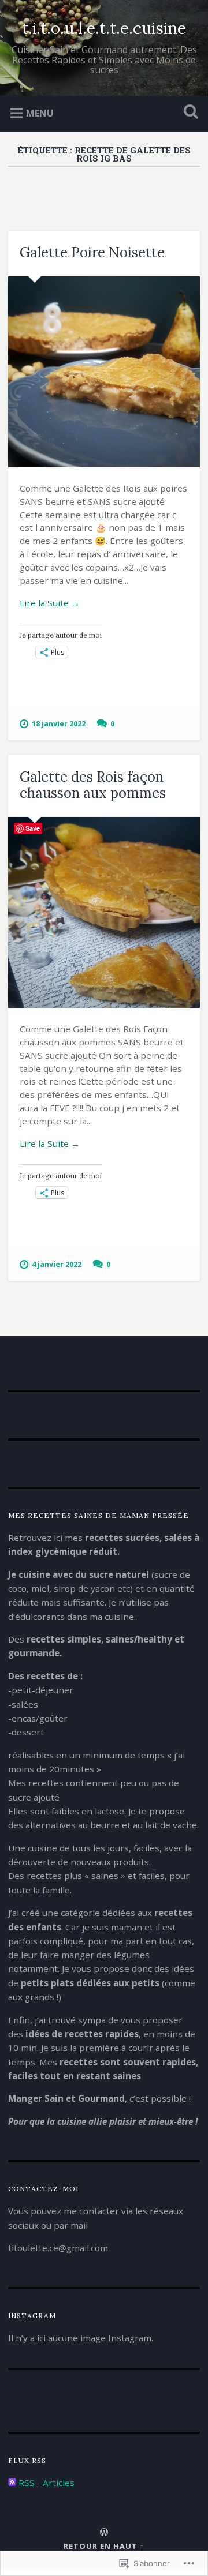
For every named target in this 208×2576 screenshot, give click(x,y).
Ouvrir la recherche (188, 113)
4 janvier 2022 (57, 1264)
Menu (40, 113)
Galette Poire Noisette (92, 252)
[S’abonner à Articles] (12, 2483)
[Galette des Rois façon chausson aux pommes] (104, 912)
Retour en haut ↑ (104, 2546)
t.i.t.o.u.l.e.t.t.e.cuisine (104, 28)
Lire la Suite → (50, 603)
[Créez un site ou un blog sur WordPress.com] (104, 2533)
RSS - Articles (47, 2483)
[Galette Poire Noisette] (104, 372)
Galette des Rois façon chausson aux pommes (93, 785)
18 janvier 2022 (59, 723)
